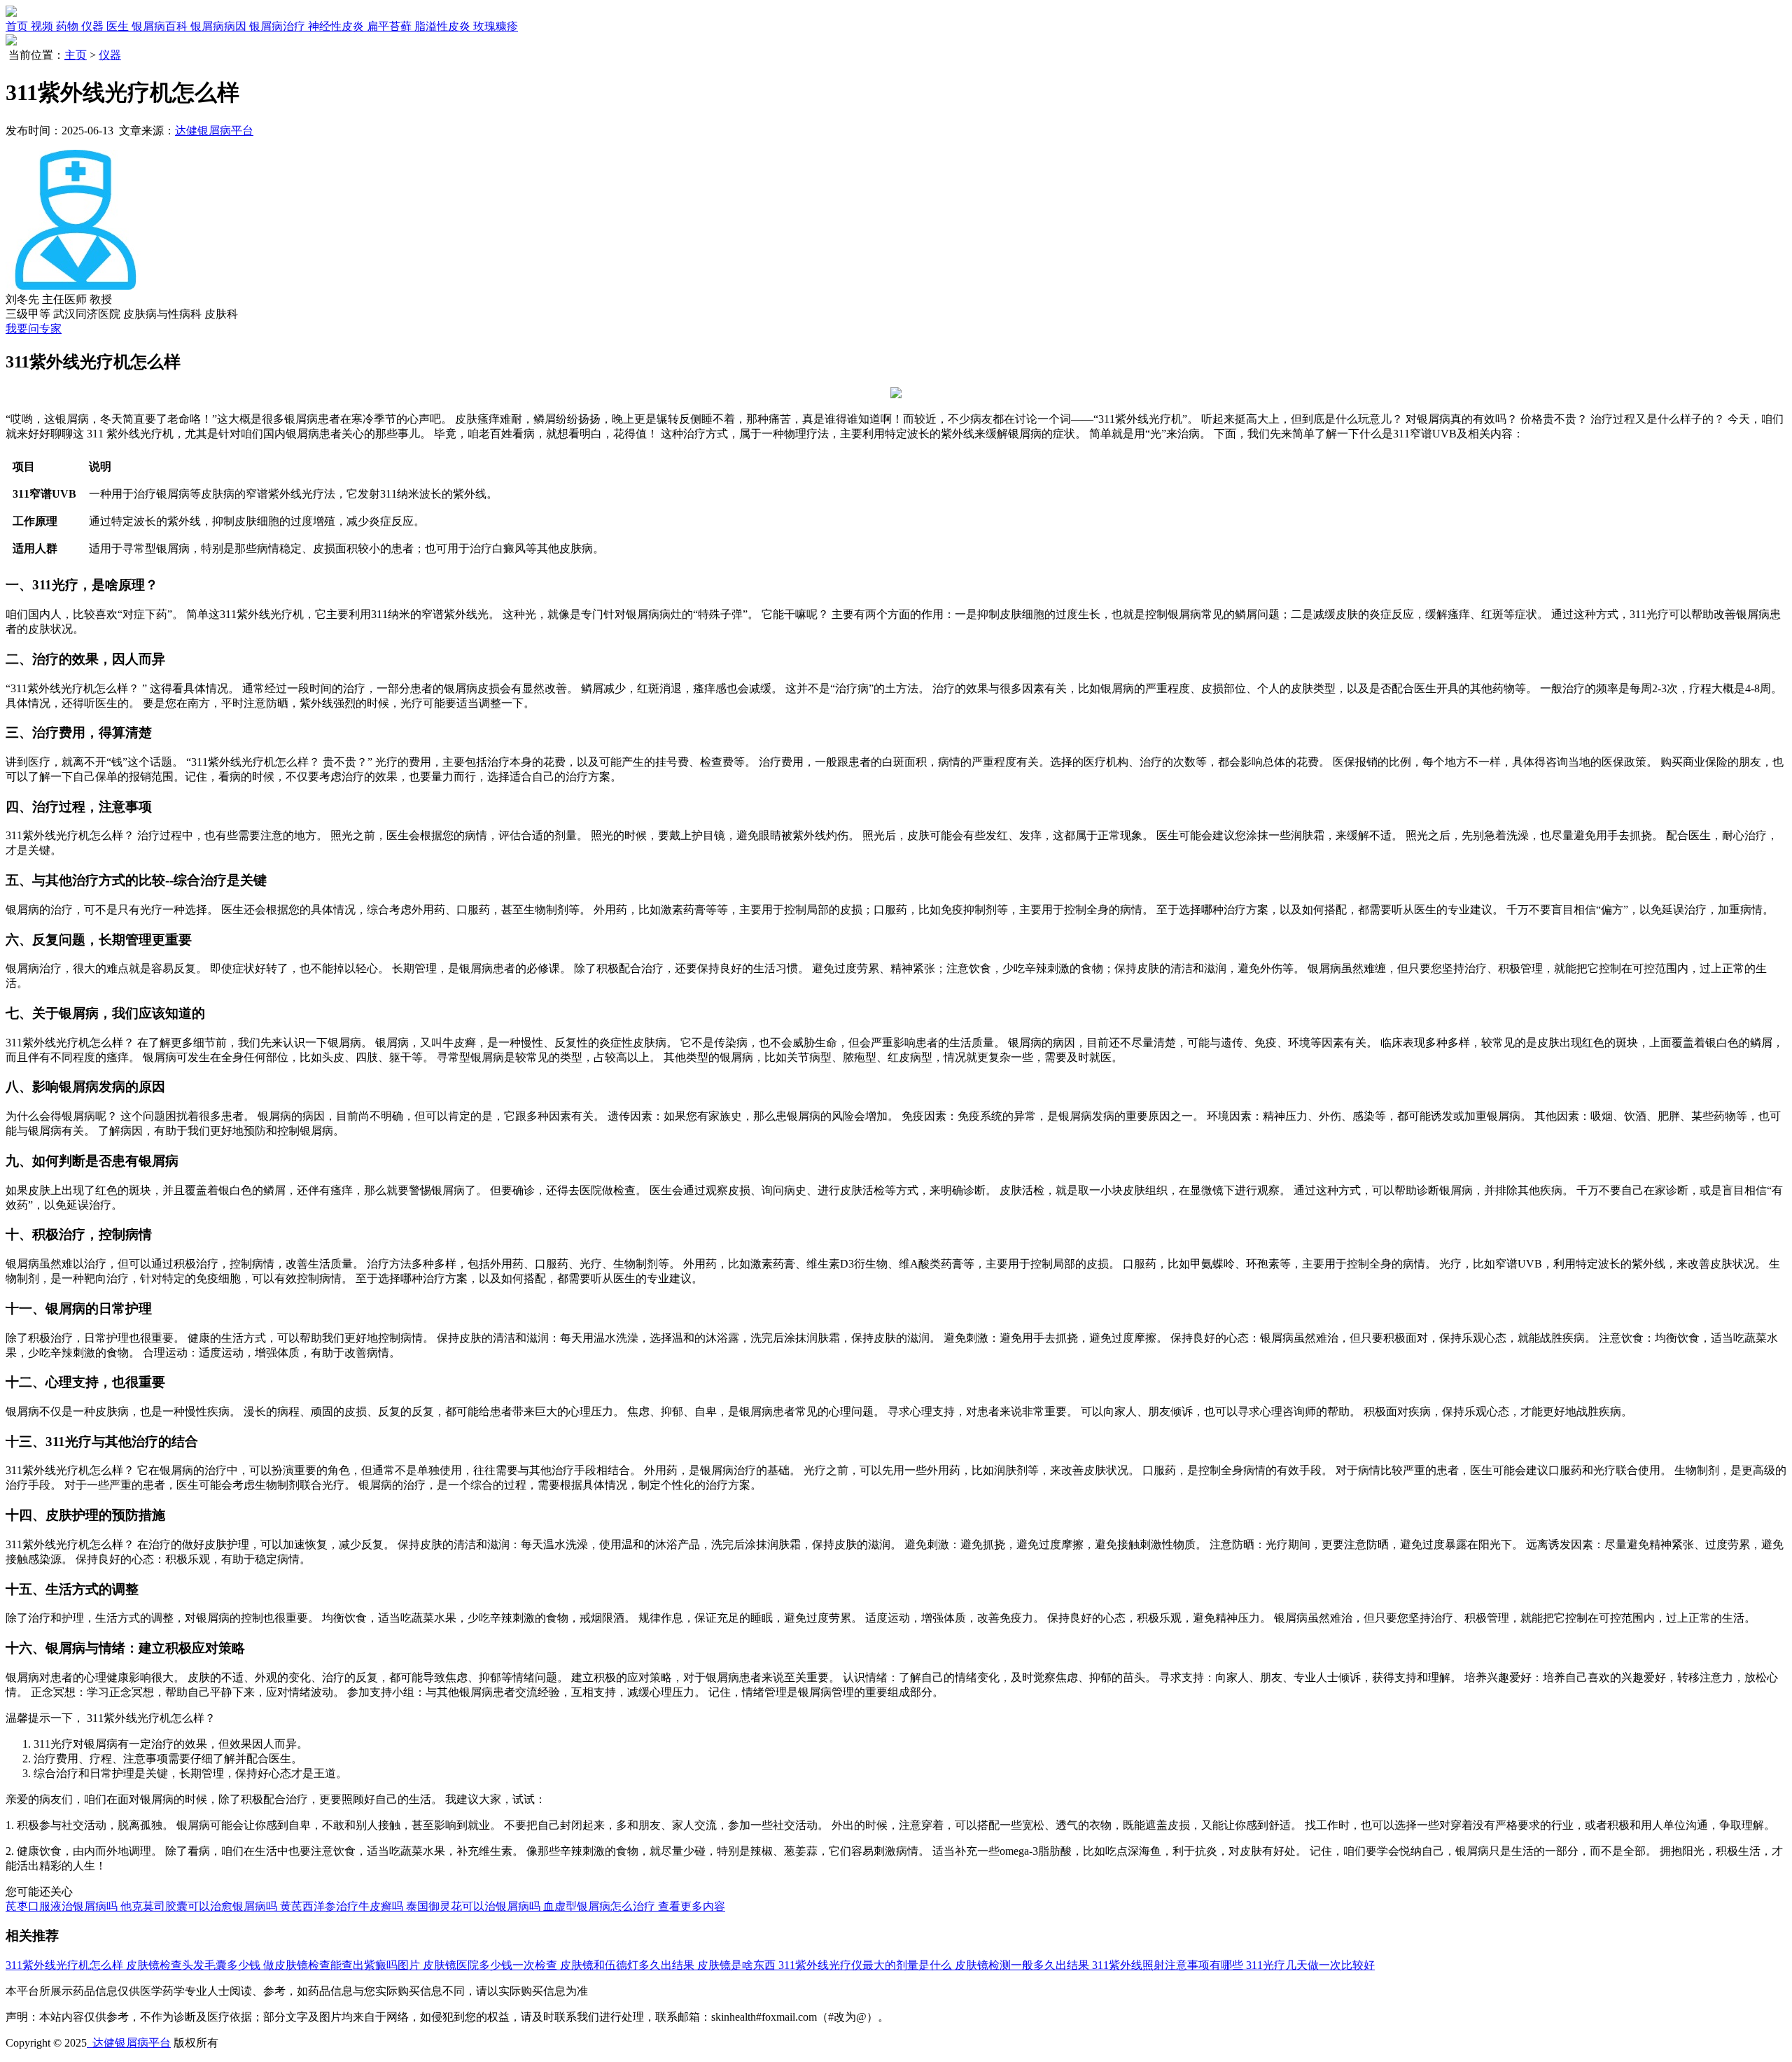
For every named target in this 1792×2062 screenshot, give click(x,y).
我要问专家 (34, 329)
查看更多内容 (692, 1906)
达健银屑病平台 (214, 131)
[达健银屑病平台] (11, 13)
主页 (76, 55)
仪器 (110, 55)
